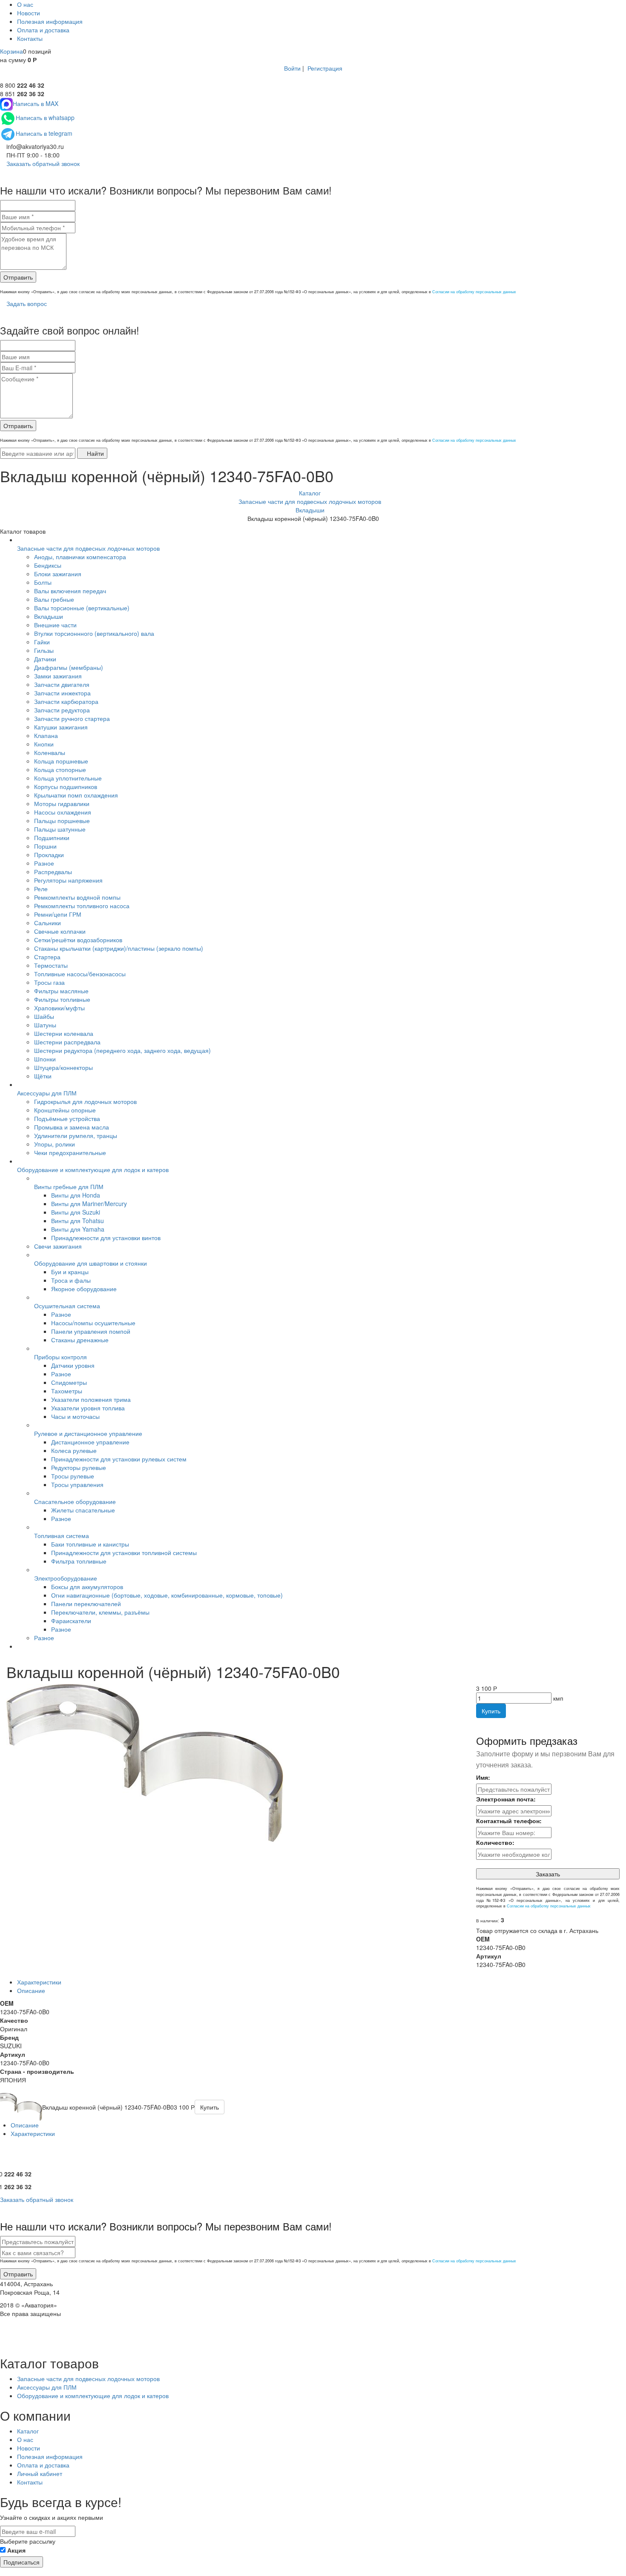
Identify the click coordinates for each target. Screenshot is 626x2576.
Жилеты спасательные (83, 1510)
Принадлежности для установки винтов (106, 1238)
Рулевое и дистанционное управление (88, 1433)
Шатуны (45, 1025)
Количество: (495, 1842)
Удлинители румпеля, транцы (76, 1135)
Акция (16, 2550)
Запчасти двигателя (62, 684)
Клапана (46, 735)
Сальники (47, 923)
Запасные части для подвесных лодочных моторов (88, 548)
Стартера (47, 957)
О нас (25, 4)
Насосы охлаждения (63, 812)
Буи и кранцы (70, 1272)
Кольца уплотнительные (68, 778)
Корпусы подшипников (66, 786)
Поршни (45, 846)
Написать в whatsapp (45, 117)
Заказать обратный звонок (42, 163)
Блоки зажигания (58, 574)
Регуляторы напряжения (68, 880)
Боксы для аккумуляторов (87, 1587)
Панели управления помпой (91, 1331)
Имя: (483, 1777)
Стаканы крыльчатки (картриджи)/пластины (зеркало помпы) (119, 948)
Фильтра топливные (79, 1561)
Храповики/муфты (59, 1008)
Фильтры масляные (61, 991)
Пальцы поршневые (62, 821)
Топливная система (62, 1535)
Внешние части (55, 625)
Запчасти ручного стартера (72, 718)
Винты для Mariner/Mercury (89, 1204)
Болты (43, 582)
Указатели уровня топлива (88, 1408)
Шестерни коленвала (64, 1033)
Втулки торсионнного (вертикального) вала (94, 633)
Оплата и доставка (43, 30)
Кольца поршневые (61, 761)
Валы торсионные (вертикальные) (82, 608)
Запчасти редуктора (62, 710)
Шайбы (44, 1016)
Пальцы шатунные (60, 829)
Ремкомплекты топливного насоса (82, 906)
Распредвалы (53, 872)
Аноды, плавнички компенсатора (80, 557)
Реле (41, 889)
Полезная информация (50, 21)
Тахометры (67, 1391)
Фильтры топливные (62, 999)
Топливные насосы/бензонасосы (80, 974)
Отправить (18, 277)
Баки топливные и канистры (90, 1544)
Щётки (43, 1076)
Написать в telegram (44, 133)
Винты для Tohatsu (78, 1221)
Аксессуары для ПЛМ (47, 1093)
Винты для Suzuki (76, 1212)
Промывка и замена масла (72, 1127)
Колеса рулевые (74, 1450)
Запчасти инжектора (62, 693)
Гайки (42, 642)
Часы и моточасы (75, 1416)
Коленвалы (50, 752)
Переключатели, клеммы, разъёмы (100, 1612)
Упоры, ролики (55, 1144)
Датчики (45, 659)
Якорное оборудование (84, 1289)
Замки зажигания (58, 676)
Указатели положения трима (91, 1399)
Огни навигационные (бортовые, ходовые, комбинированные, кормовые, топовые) (167, 1595)
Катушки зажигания (61, 727)
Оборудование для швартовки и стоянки (90, 1263)
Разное (44, 863)
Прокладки (49, 855)
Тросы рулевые (73, 1476)
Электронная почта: (506, 1799)
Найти (95, 453)
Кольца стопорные (60, 769)
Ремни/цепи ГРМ (58, 914)
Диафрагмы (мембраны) (69, 667)
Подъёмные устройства (67, 1118)
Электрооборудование (66, 1578)
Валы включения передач (70, 591)
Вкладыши (49, 616)
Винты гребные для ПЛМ (69, 1187)
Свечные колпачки (60, 931)
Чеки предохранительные (70, 1152)
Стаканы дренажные (80, 1340)
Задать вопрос (26, 303)
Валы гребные (54, 599)
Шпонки (45, 1059)
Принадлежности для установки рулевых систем (119, 1459)
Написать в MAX (36, 103)
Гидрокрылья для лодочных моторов (85, 1101)
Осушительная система (67, 1306)
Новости (29, 13)
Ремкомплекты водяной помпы (77, 897)
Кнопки (44, 744)
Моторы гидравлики (62, 803)
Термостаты (51, 965)
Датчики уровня (73, 1365)
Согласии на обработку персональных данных (474, 292)
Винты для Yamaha (78, 1229)
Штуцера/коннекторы (63, 1067)
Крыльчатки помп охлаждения (76, 795)
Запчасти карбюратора (66, 701)
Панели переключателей (86, 1604)
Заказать (548, 1874)
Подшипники (52, 838)
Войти (292, 68)
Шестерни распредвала (67, 1042)
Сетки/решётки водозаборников (78, 940)
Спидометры (69, 1382)
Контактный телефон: (509, 1821)
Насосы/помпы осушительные (93, 1323)
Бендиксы (48, 565)
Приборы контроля (60, 1357)
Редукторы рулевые (79, 1467)
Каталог (28, 2431)
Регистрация (325, 68)
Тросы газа (49, 982)
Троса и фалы (71, 1280)
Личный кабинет (40, 2473)
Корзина (11, 51)
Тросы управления (77, 1484)
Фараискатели (71, 1621)
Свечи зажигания (58, 1246)
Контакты (30, 38)
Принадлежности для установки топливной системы (124, 1552)
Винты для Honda (76, 1195)
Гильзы (44, 650)
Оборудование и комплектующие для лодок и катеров (93, 1169)
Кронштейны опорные (65, 1110)
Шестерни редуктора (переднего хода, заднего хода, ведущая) (122, 1050)
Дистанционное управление (90, 1442)
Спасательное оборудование (75, 1501)
